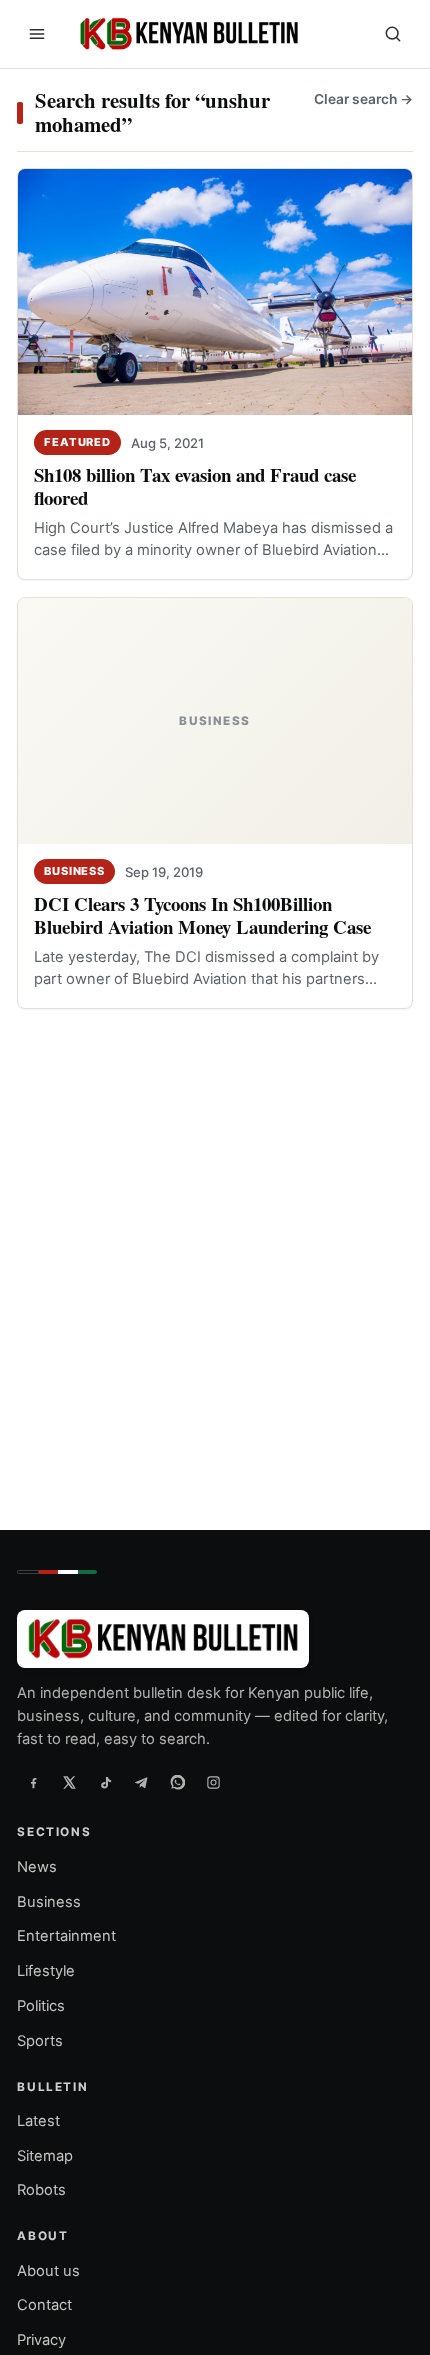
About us (48, 2271)
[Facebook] (33, 1782)
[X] (69, 1782)
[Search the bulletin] (393, 34)
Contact (44, 2305)
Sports (40, 2041)
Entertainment (66, 1936)
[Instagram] (213, 1782)
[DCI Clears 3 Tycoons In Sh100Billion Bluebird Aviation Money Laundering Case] (215, 721)
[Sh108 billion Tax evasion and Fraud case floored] (215, 292)
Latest (38, 2121)
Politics (41, 2006)
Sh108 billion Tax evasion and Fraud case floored (195, 486)
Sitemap (45, 2156)
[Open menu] (37, 34)
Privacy (41, 2340)
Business (74, 871)
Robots (41, 2190)
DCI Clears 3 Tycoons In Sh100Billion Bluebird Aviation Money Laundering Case (202, 916)
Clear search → (363, 99)
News (37, 1867)
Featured (77, 442)
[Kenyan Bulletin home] (186, 34)
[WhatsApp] (177, 1782)
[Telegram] (141, 1782)
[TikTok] (105, 1782)
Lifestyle (46, 1971)
